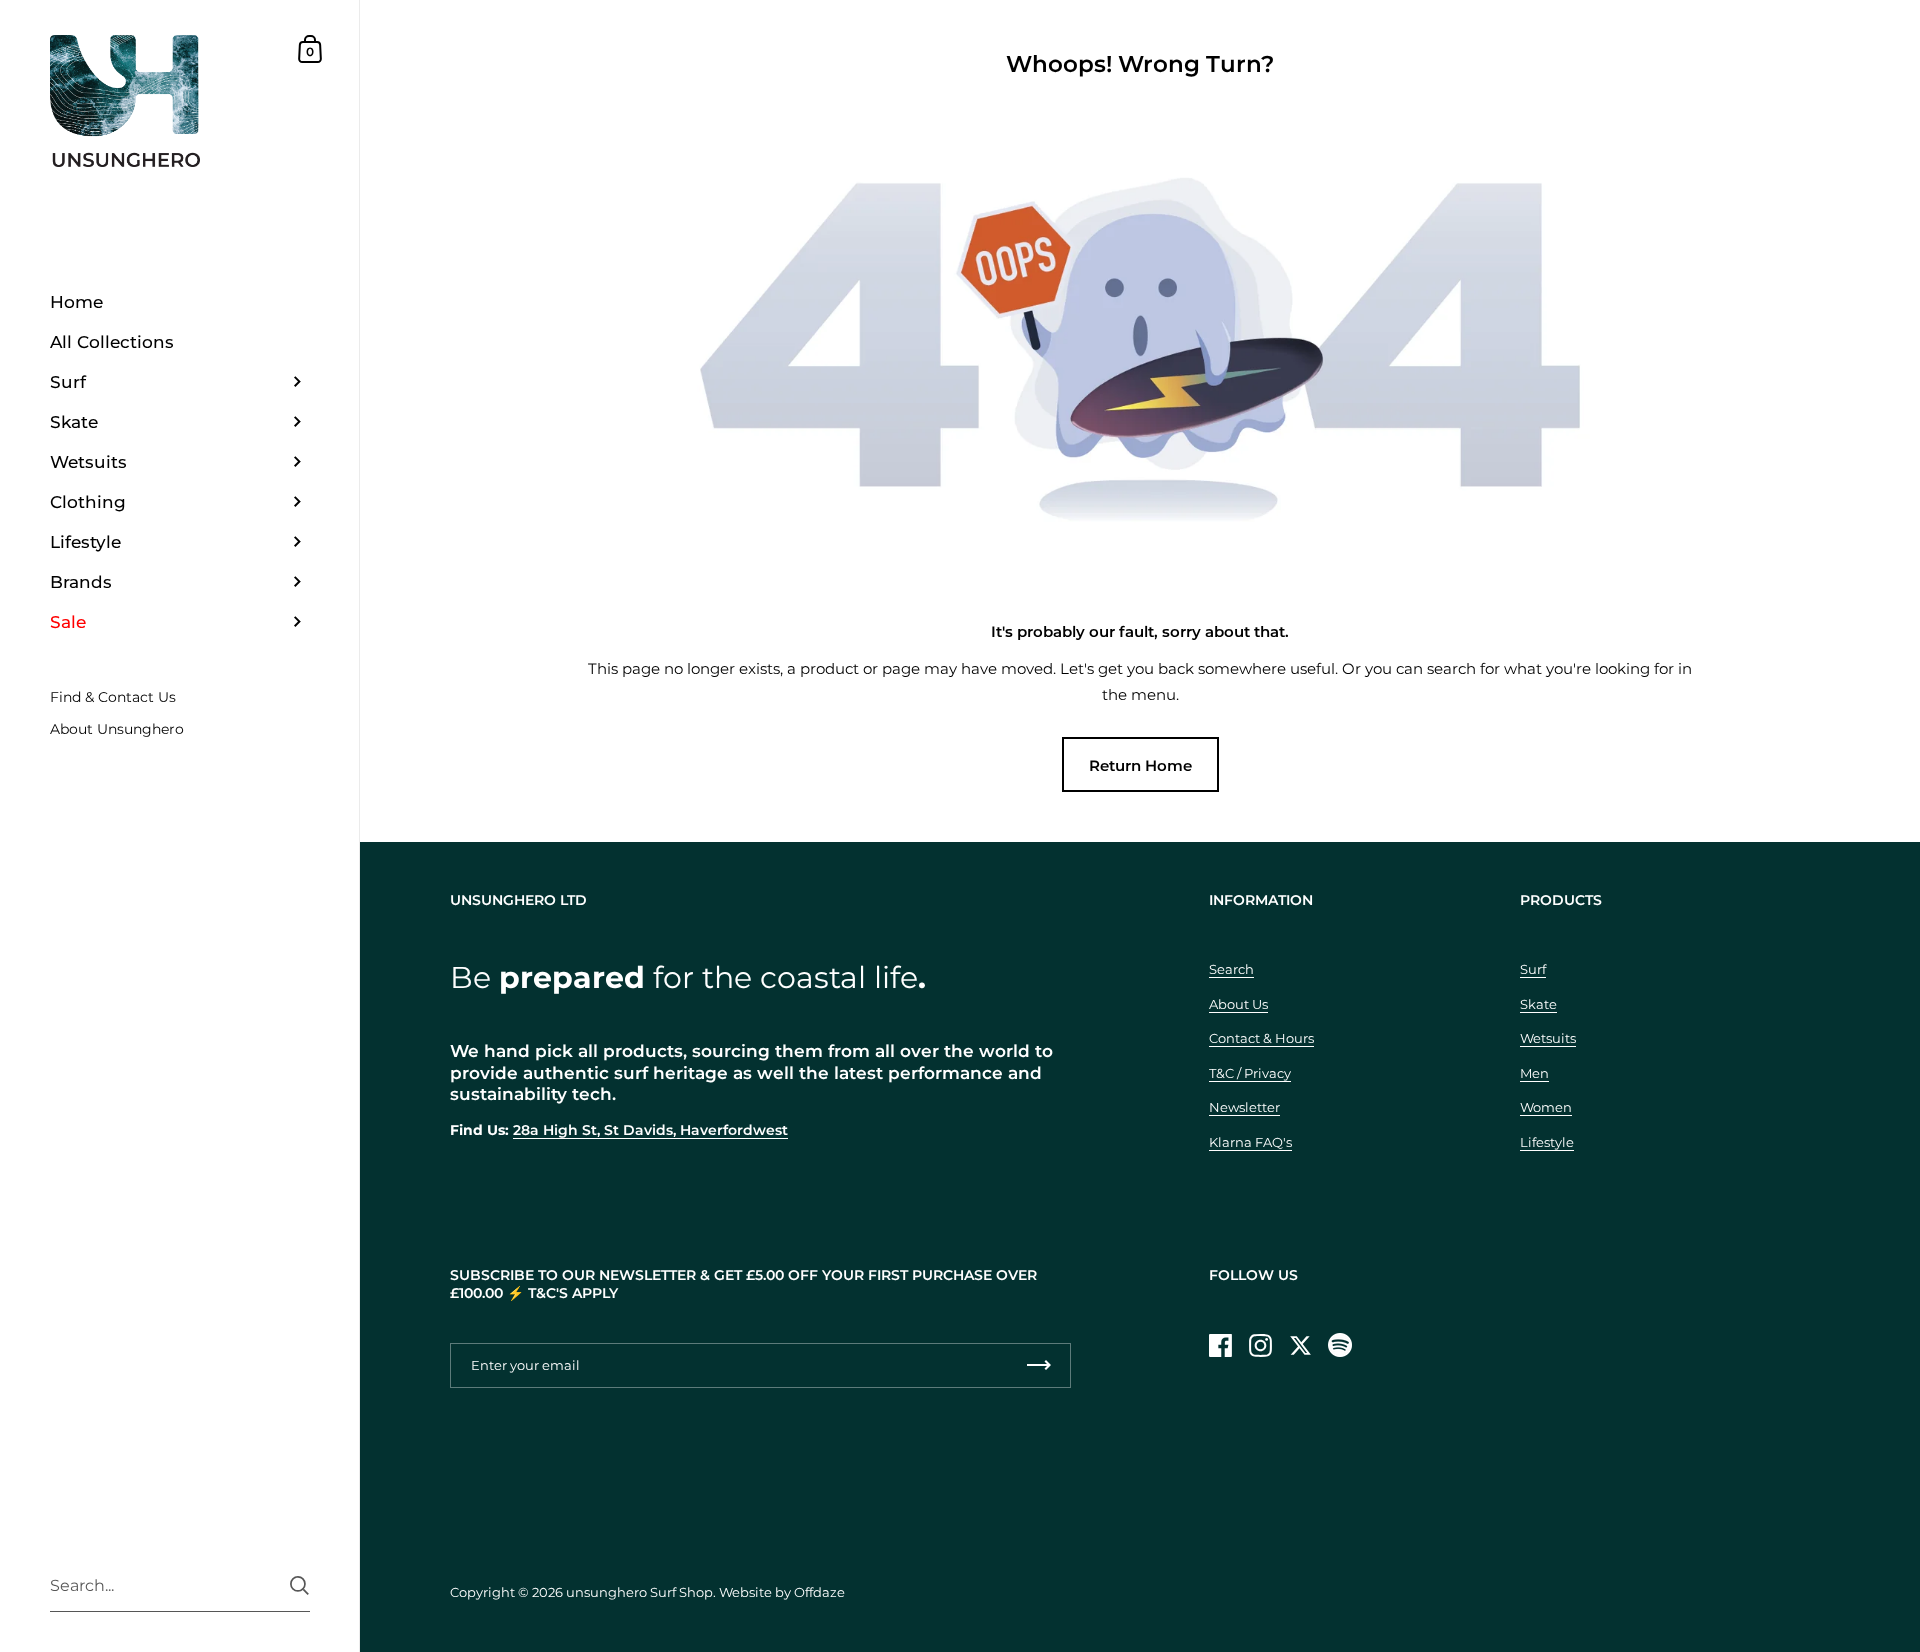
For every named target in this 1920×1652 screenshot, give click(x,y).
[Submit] (299, 1585)
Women (1546, 1107)
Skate (1538, 1004)
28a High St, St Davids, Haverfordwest (650, 1130)
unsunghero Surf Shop (639, 1592)
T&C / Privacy (1250, 1073)
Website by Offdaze (782, 1592)
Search (1231, 969)
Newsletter (1244, 1107)
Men (1534, 1073)
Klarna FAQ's (1250, 1142)
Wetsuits (1548, 1038)
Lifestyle (1547, 1142)
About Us (1238, 1004)
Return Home (1140, 765)
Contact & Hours (1261, 1038)
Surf (1533, 969)
